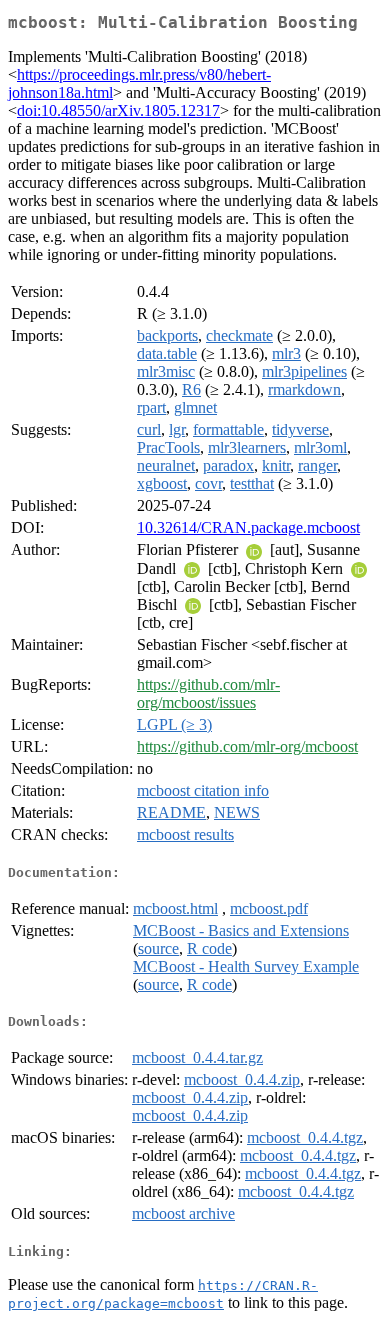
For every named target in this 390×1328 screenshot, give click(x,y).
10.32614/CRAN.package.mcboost (248, 527)
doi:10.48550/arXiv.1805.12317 (118, 110)
